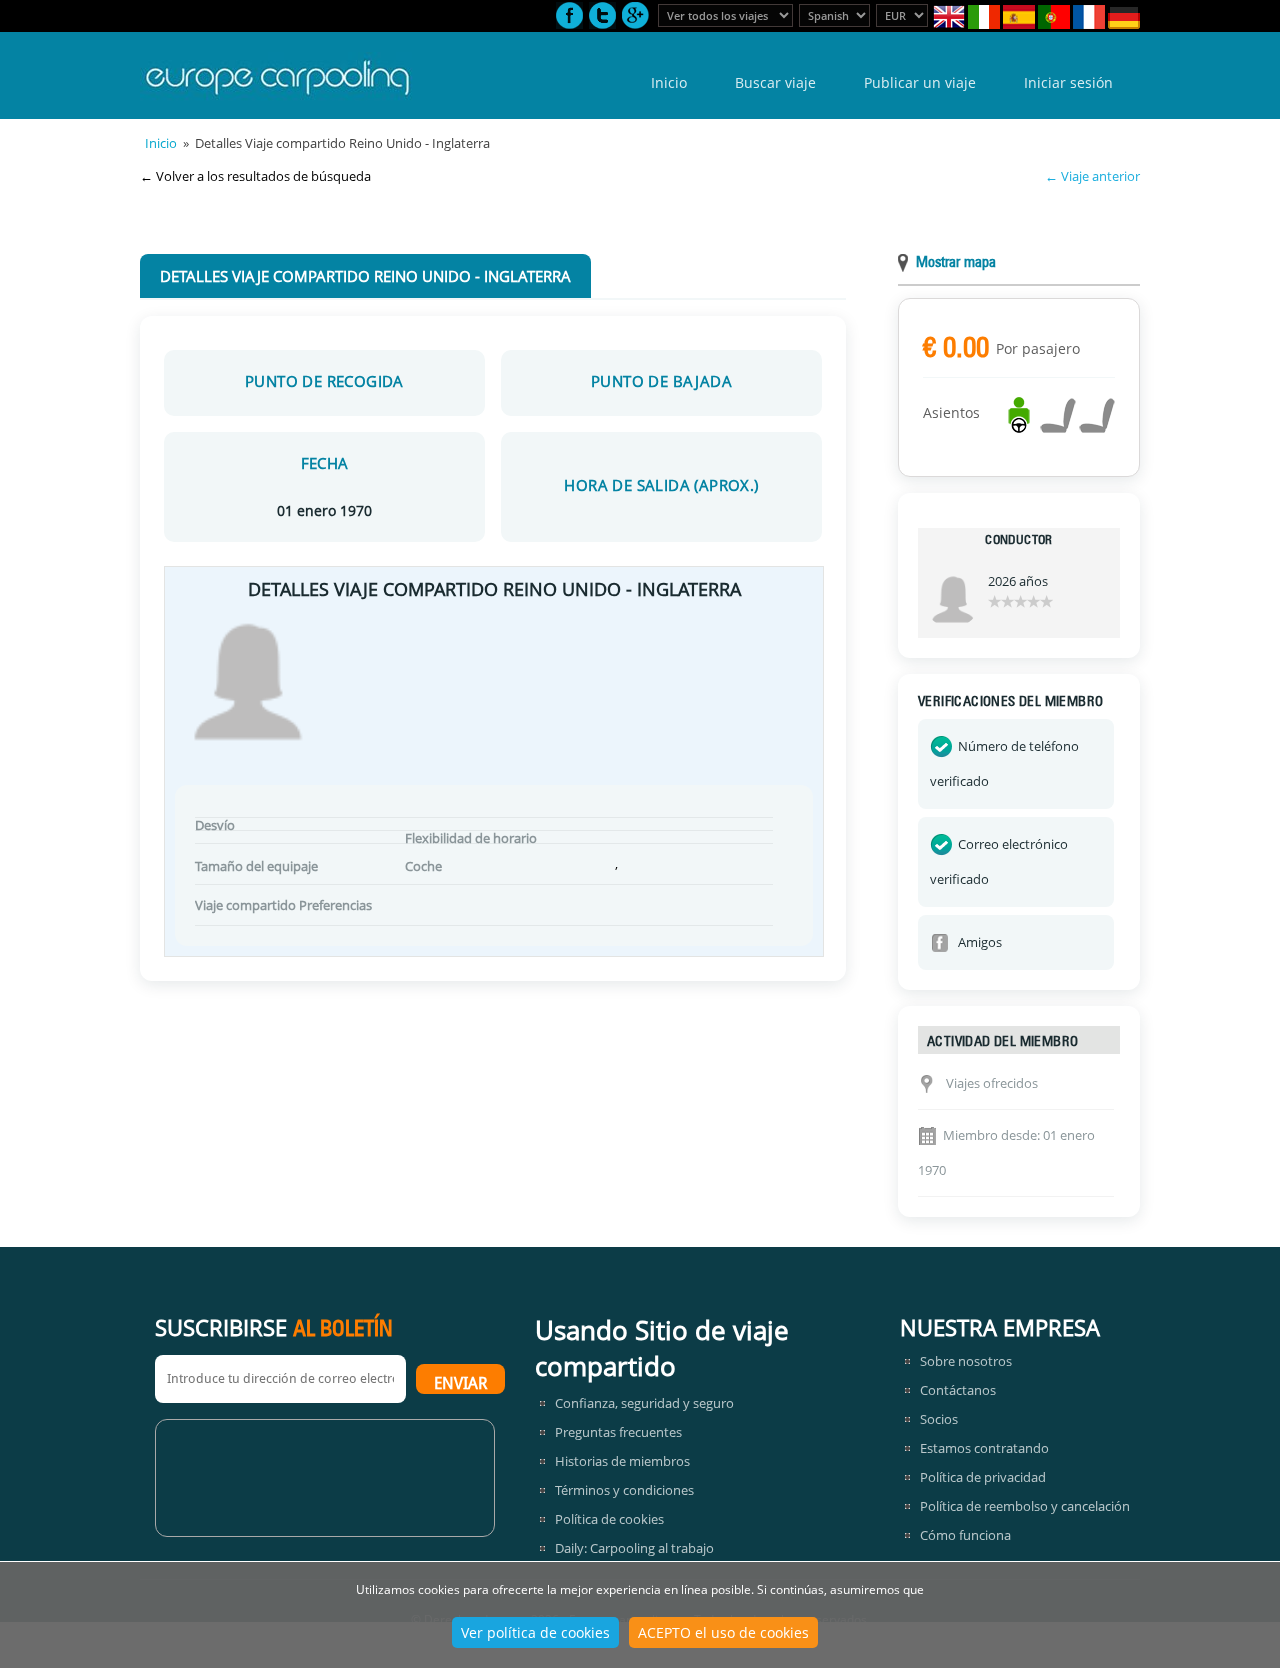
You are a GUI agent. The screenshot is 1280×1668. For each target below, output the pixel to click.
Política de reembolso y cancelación (1025, 1506)
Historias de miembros (622, 1461)
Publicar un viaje (920, 82)
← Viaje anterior (1092, 176)
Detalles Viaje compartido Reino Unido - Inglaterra (365, 276)
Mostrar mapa (956, 263)
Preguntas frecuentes (618, 1432)
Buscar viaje (775, 82)
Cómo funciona (965, 1535)
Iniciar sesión (1068, 82)
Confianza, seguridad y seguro (644, 1403)
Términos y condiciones (624, 1490)
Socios (939, 1419)
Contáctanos (958, 1390)
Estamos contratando (984, 1448)
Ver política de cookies (535, 1632)
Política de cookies (609, 1519)
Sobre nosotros (966, 1361)
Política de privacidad (983, 1477)
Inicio (669, 82)
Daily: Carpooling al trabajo (634, 1548)
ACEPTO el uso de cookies (723, 1632)
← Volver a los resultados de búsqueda (255, 176)
